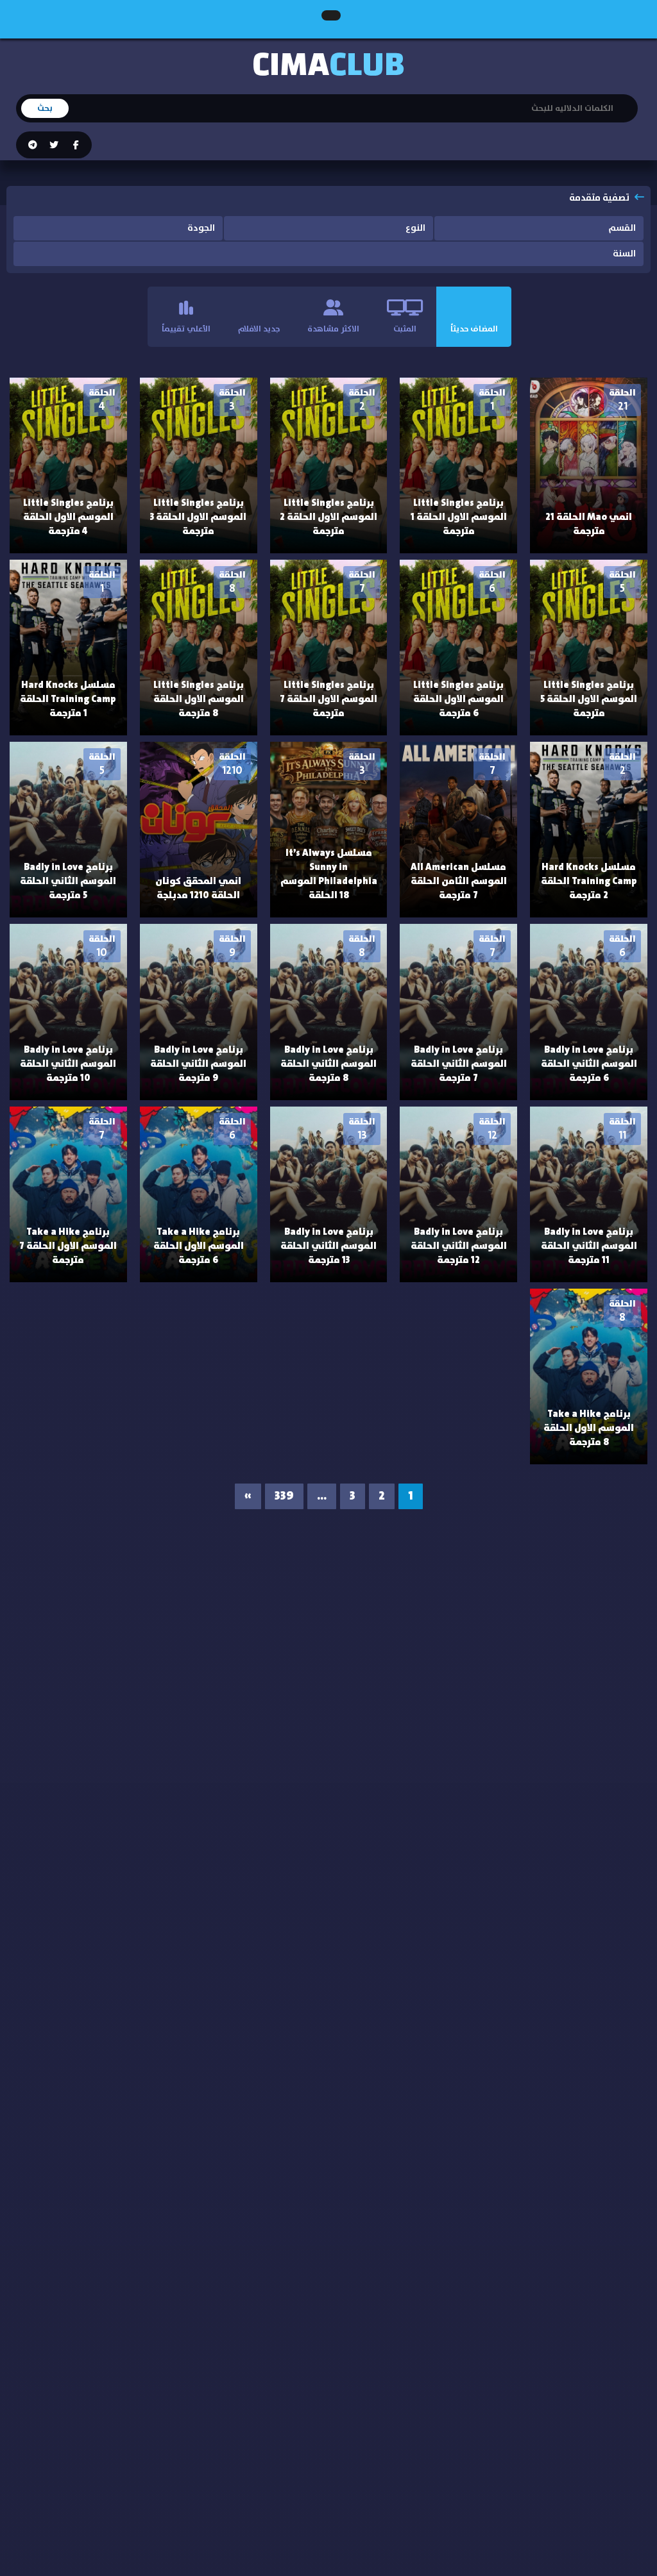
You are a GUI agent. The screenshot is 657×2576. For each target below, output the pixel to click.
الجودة (201, 228)
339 (284, 1496)
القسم (622, 228)
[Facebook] (75, 146)
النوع (415, 228)
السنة (624, 254)
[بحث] (627, 100)
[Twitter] (54, 146)
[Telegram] (33, 146)
